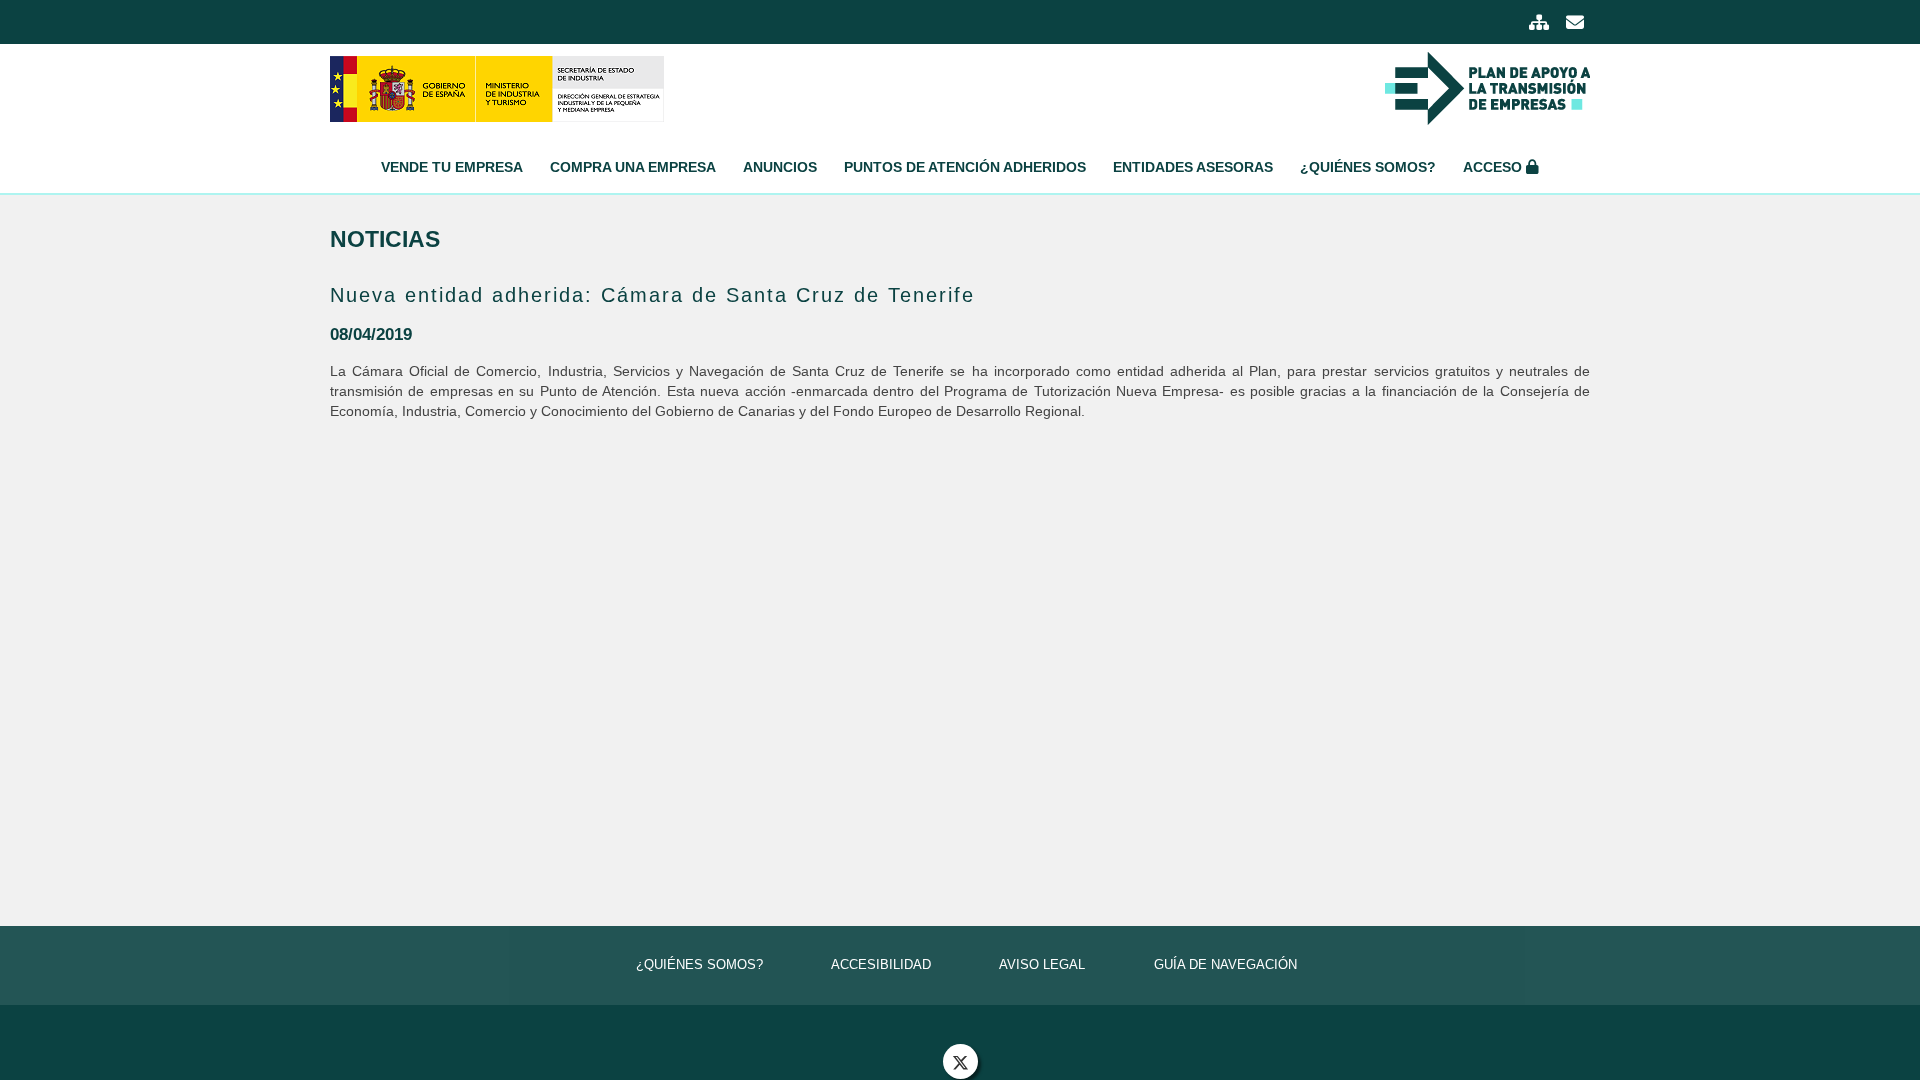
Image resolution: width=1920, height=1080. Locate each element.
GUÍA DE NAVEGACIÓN (1225, 964)
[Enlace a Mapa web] (1541, 24)
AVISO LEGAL (1042, 964)
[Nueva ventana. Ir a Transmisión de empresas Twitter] (960, 1061)
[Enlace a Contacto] (1575, 24)
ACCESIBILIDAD (881, 964)
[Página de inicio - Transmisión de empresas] (497, 87)
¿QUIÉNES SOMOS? (699, 964)
